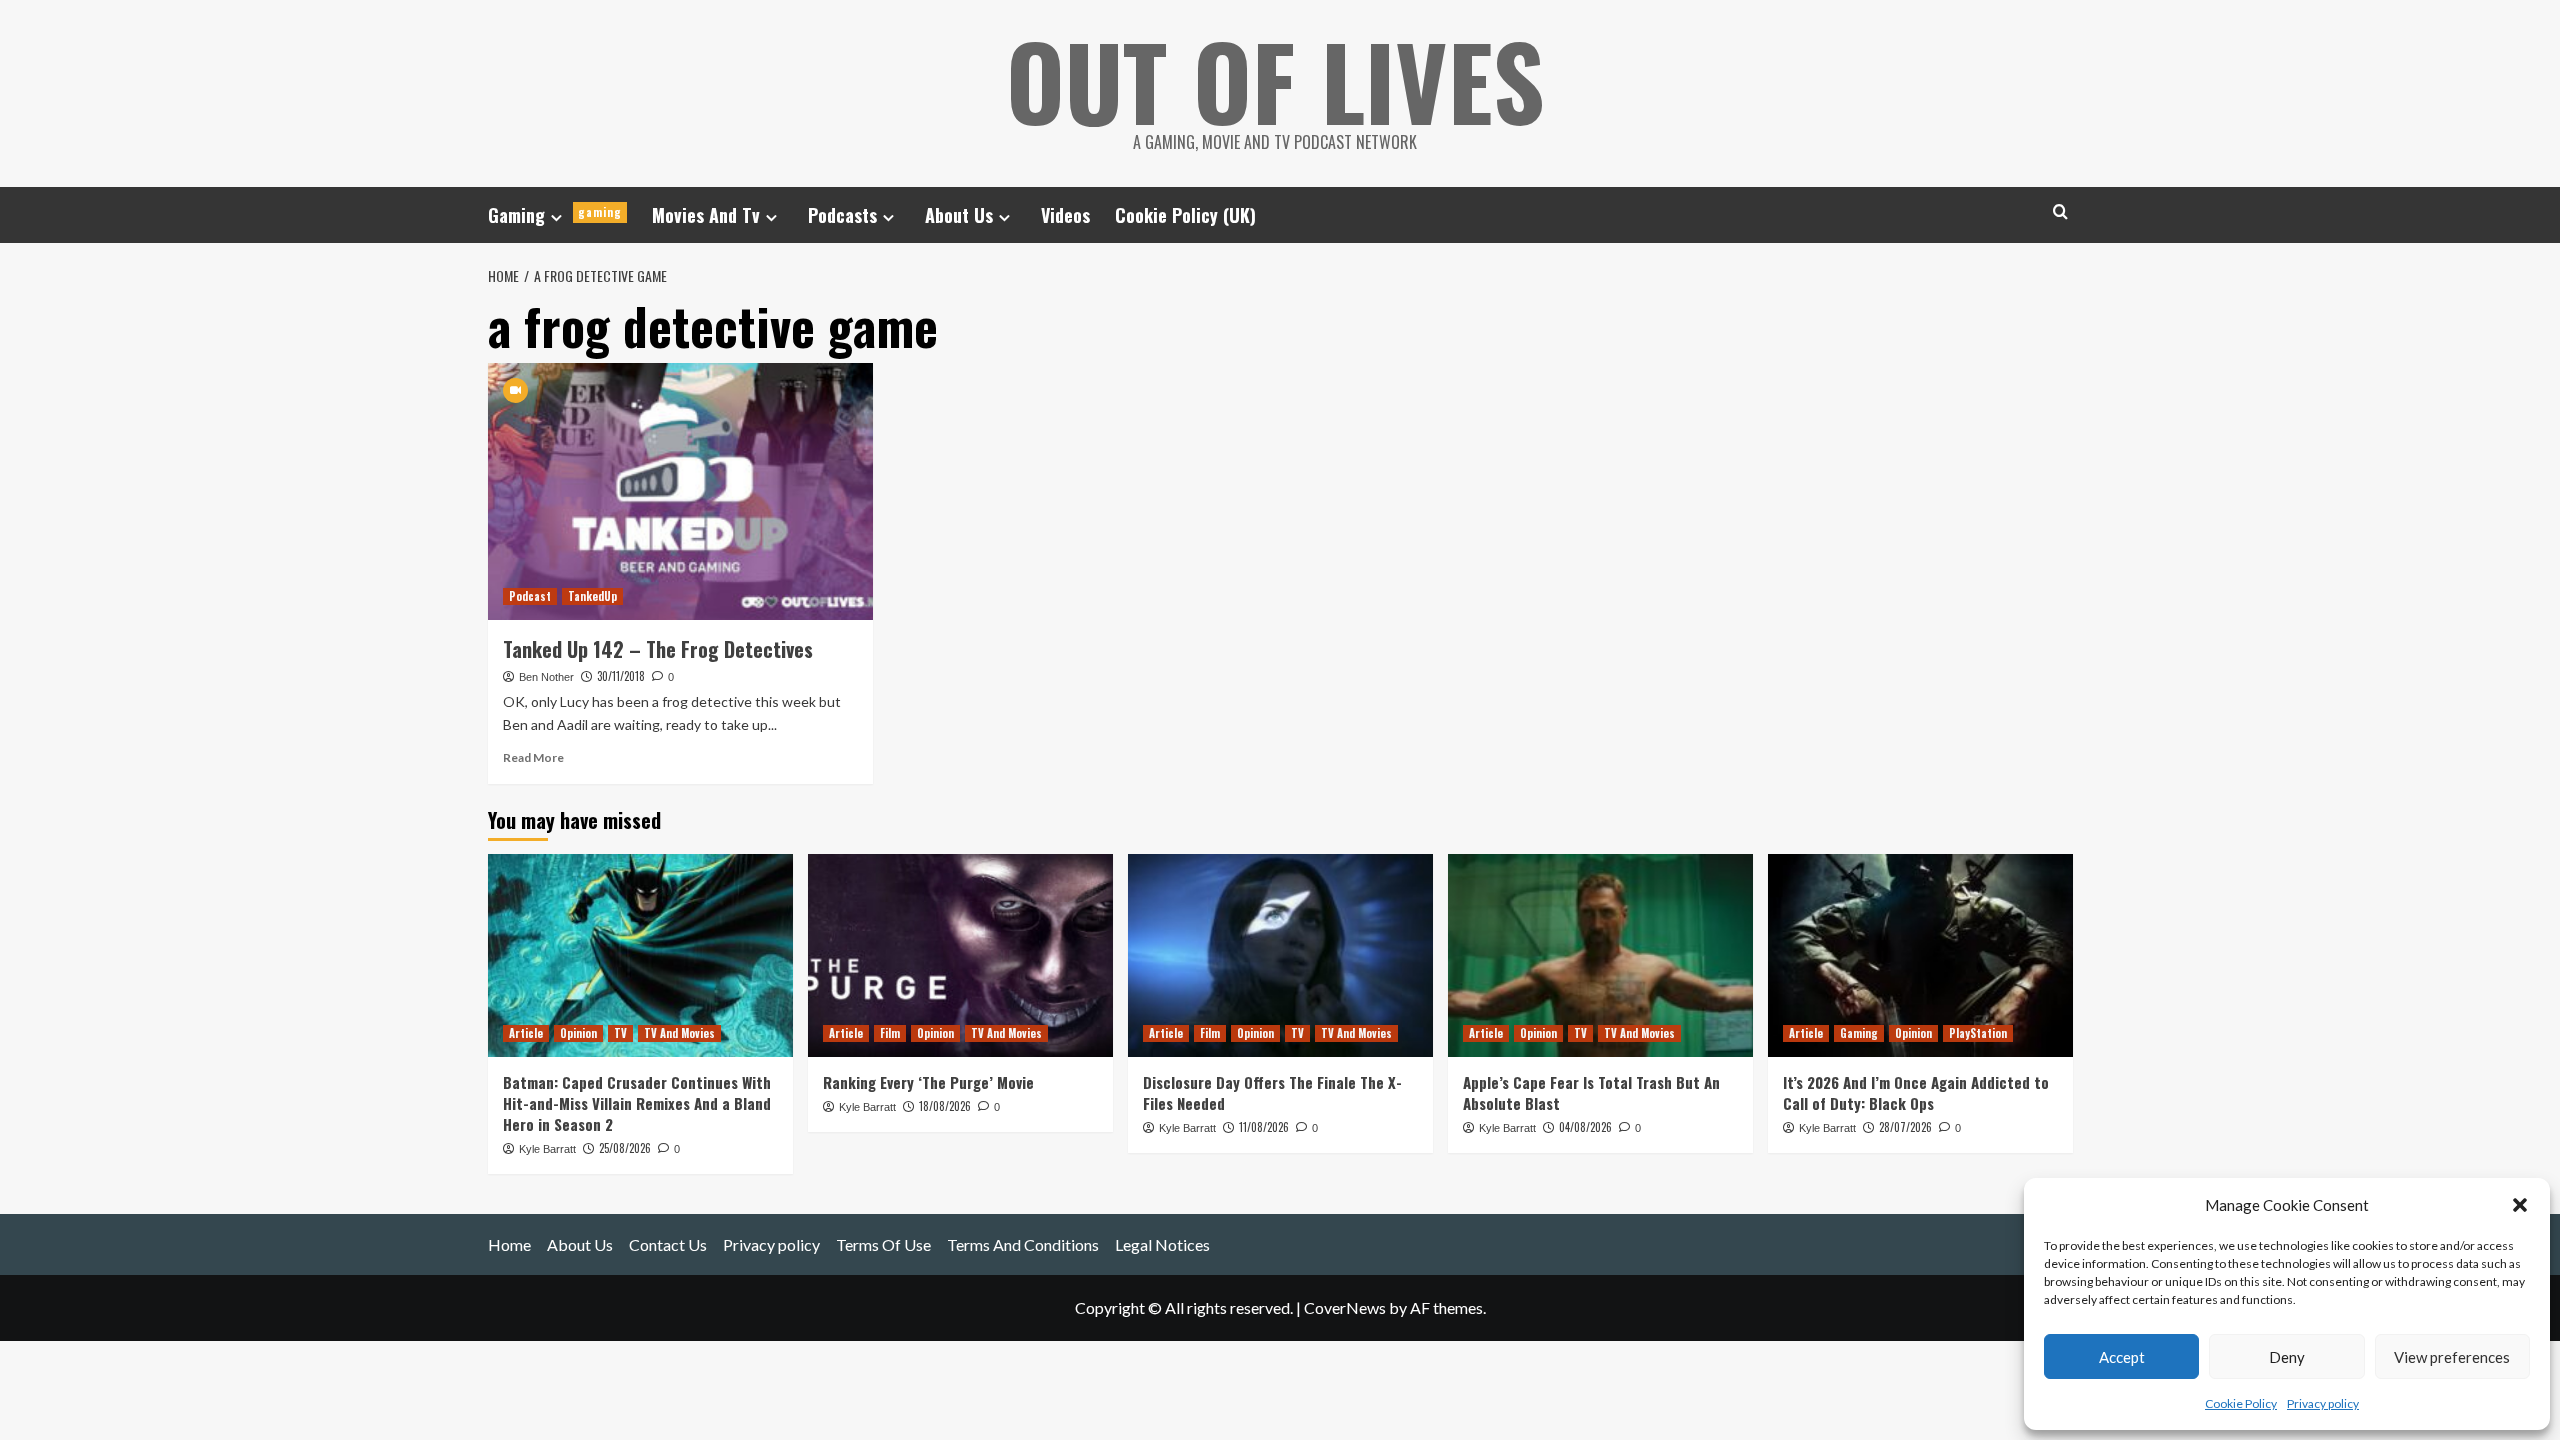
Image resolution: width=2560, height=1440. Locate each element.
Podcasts (842, 215)
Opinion (578, 1033)
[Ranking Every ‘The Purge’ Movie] (960, 955)
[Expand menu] (556, 217)
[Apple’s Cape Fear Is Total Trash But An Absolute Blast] (1600, 955)
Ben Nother (546, 677)
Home (509, 1244)
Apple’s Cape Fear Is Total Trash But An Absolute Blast (1591, 1092)
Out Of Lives (1275, 80)
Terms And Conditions (1023, 1244)
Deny (2287, 1357)
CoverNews (1345, 1307)
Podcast (530, 596)
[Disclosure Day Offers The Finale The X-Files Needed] (1280, 955)
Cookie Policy (2241, 1403)
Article (526, 1033)
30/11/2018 (621, 676)
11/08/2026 (1264, 1127)
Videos (1065, 215)
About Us (959, 215)
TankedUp (592, 596)
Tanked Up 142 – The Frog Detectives (658, 649)
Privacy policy (2323, 1403)
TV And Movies (679, 1033)
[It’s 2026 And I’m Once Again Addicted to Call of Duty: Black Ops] (1920, 955)
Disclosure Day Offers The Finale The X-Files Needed (1272, 1092)
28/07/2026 (1905, 1127)
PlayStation (1978, 1033)
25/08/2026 (625, 1148)
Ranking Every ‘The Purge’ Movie (928, 1082)
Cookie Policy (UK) (1185, 215)
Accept (2122, 1357)
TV (620, 1033)
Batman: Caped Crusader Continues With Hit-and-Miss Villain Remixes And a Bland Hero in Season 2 (637, 1103)
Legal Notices (1162, 1244)
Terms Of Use (883, 1244)
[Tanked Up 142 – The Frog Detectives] (680, 491)
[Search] (2060, 211)
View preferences (2452, 1357)
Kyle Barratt (547, 1149)
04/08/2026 (1585, 1127)
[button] (2520, 1205)
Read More (533, 757)
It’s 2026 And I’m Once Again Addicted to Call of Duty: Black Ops (1916, 1092)
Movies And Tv (706, 215)
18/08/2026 (945, 1106)
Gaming (555, 215)
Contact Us (668, 1244)
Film (890, 1033)
